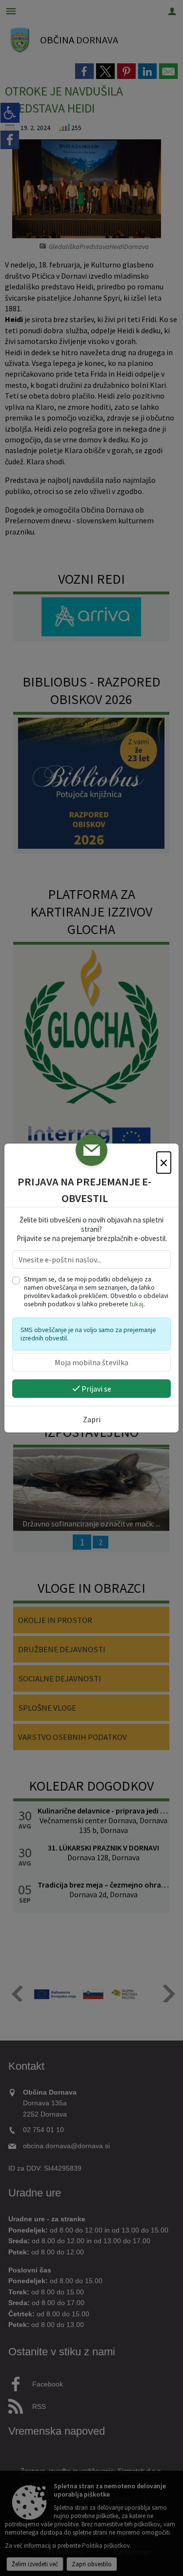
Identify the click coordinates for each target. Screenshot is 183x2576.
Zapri (92, 1419)
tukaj (137, 1304)
